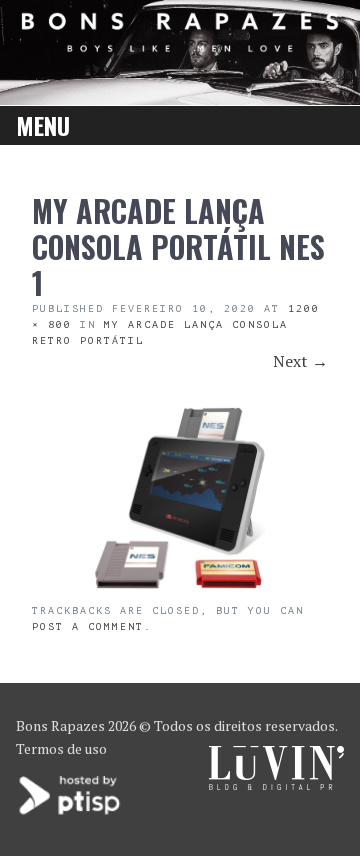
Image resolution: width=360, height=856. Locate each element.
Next (300, 361)
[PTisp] (71, 812)
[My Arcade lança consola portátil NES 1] (180, 591)
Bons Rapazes (60, 725)
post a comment (88, 626)
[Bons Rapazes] (180, 45)
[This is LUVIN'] (276, 784)
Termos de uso (61, 748)
